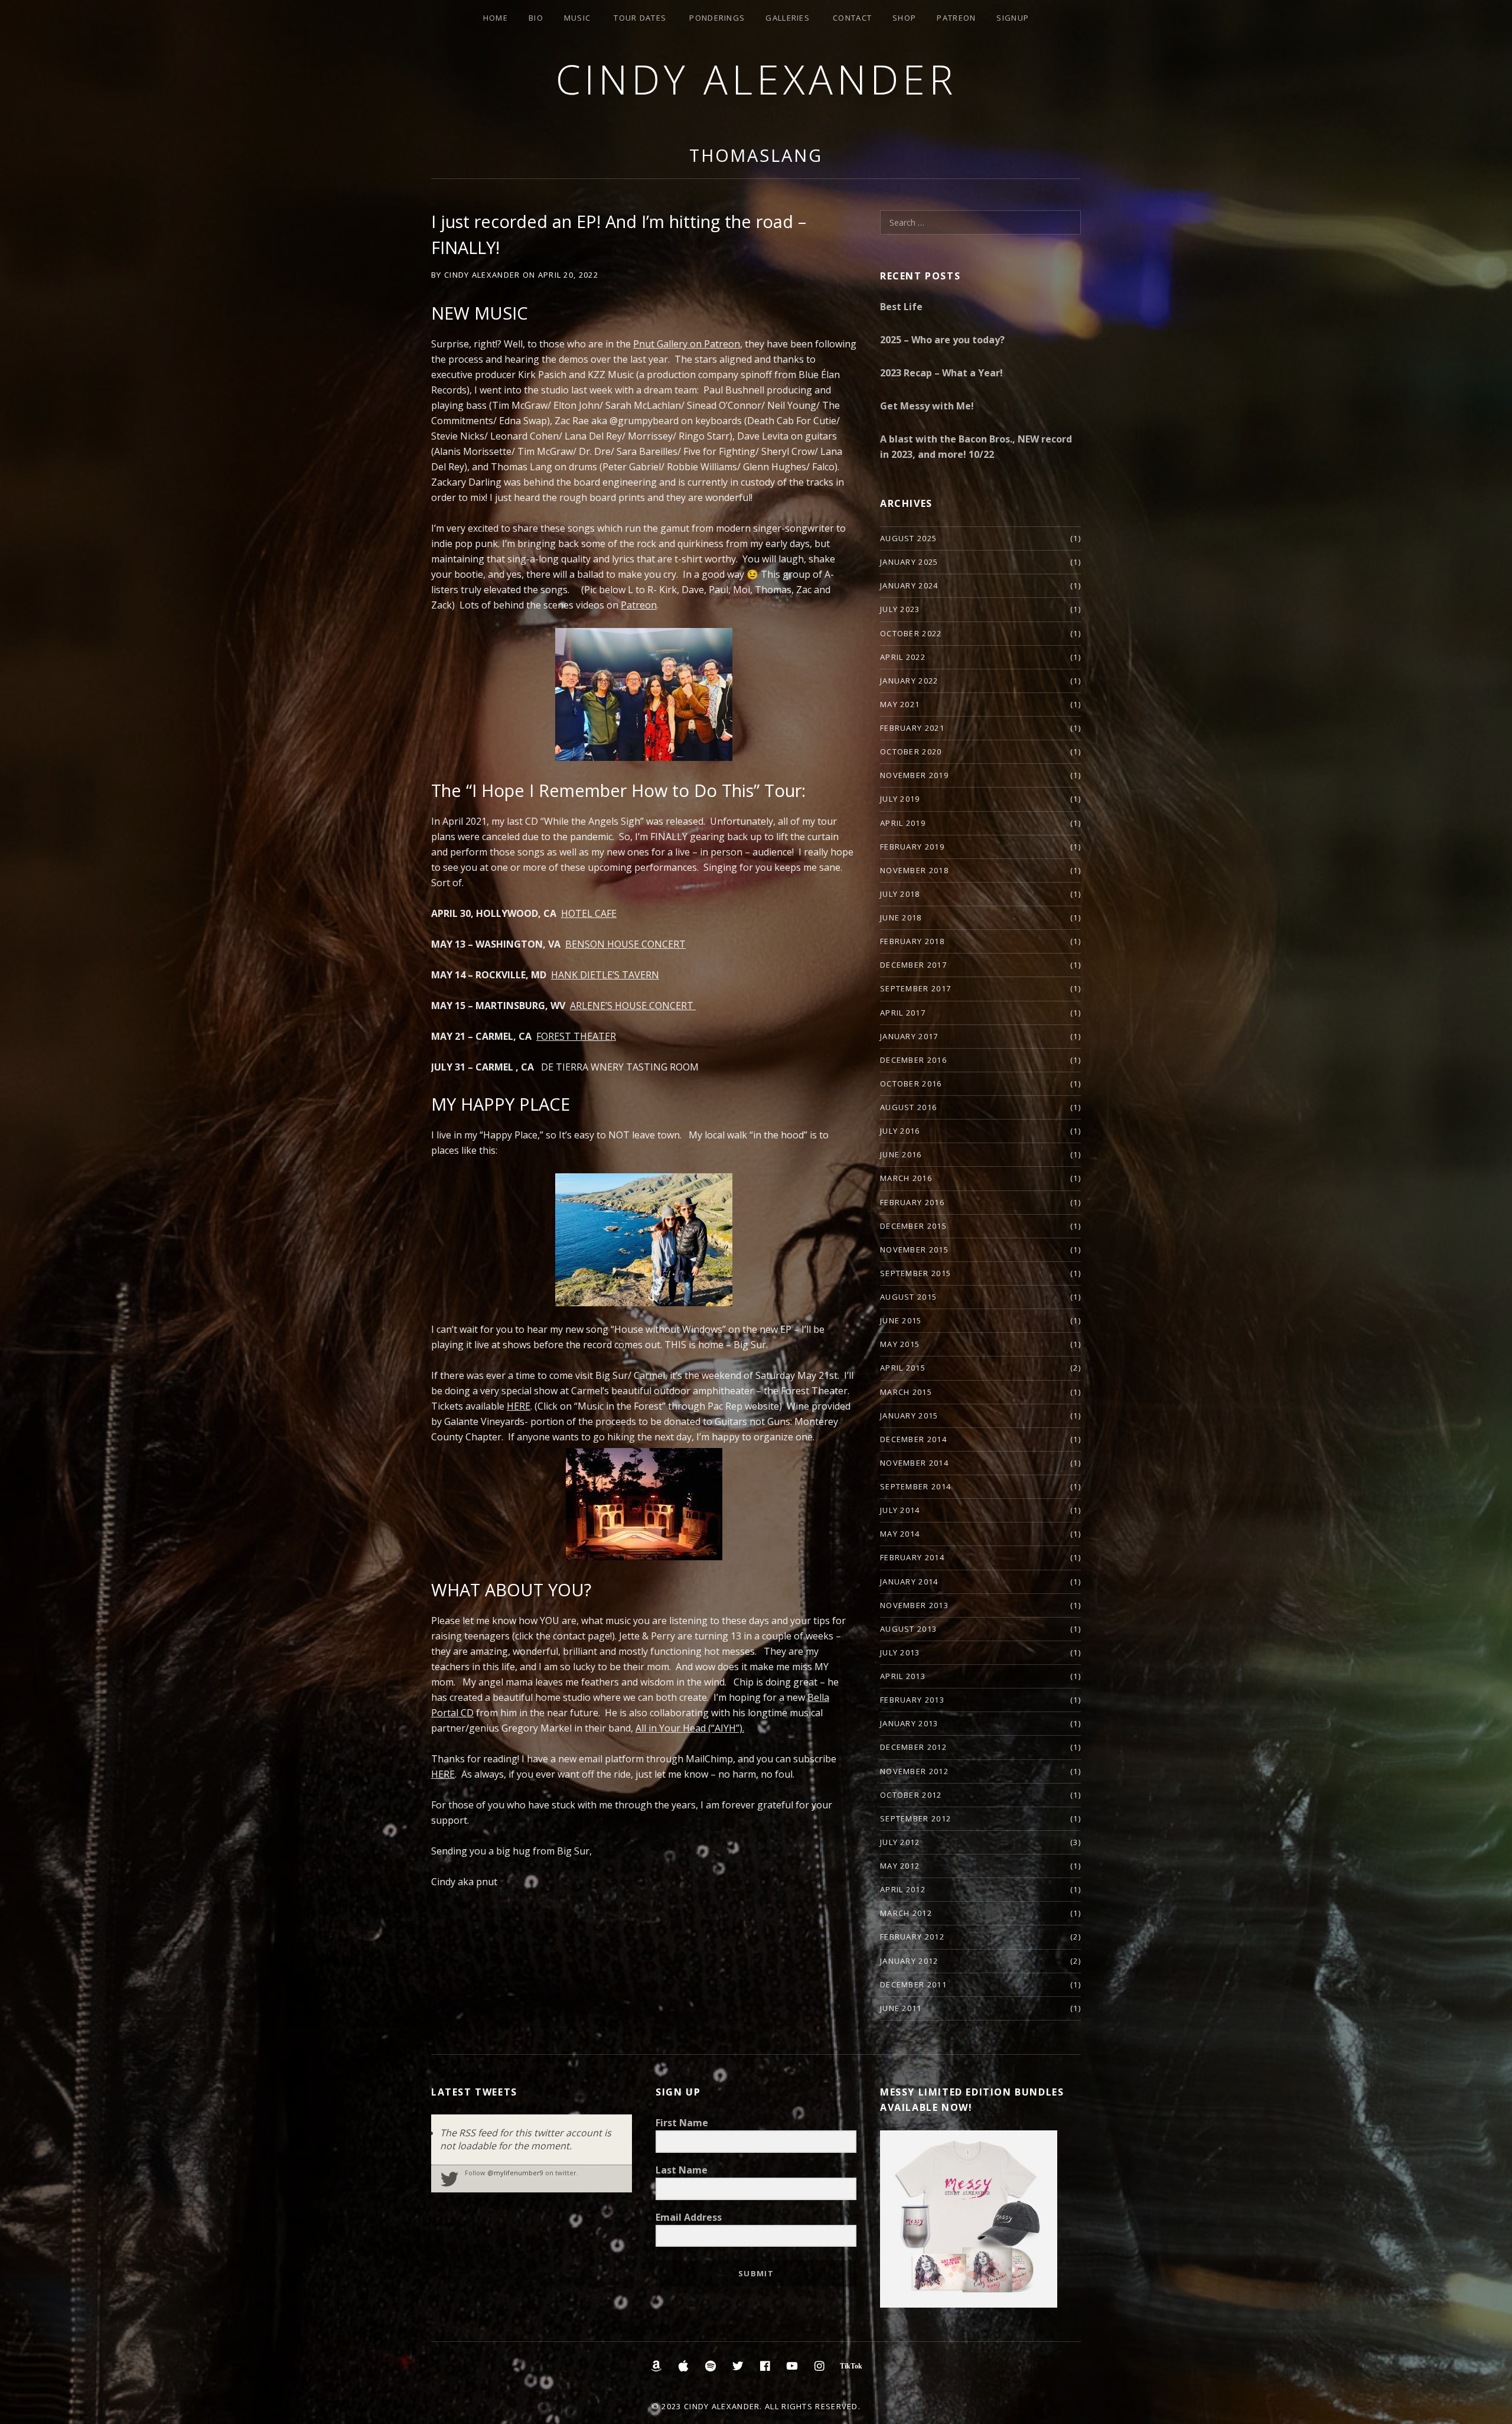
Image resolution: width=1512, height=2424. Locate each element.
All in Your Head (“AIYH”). (690, 1728)
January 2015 (909, 1416)
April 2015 (903, 1368)
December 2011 (913, 1984)
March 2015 (906, 1392)
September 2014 (915, 1486)
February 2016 (912, 1202)
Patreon (956, 18)
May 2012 (900, 1866)
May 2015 (900, 1344)
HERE (443, 1774)
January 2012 (909, 1961)
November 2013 (914, 1605)
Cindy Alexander (756, 79)
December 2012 (913, 1747)
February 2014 (912, 1557)
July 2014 (900, 1510)
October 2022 (911, 633)
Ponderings (717, 18)
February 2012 (912, 1937)
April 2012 (903, 1889)
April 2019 (903, 823)
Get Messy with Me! (927, 406)
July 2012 (900, 1842)
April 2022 (903, 657)
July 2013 (900, 1652)
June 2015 (901, 1320)
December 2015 (913, 1226)
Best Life (901, 307)
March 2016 (906, 1178)
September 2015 (915, 1273)
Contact (852, 18)
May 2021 (900, 704)
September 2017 (915, 988)
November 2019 (914, 775)
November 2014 (914, 1463)
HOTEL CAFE (589, 913)
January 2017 (909, 1036)
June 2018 (901, 917)
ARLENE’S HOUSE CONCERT (633, 1006)
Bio (536, 18)
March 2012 (906, 1913)
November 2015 (914, 1250)
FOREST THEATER (576, 1036)
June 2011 (901, 2008)
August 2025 (908, 538)
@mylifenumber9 (515, 2173)
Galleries (788, 18)
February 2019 (912, 847)
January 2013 (909, 1723)
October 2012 (911, 1795)
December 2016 (913, 1060)
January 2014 (909, 1582)
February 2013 (912, 1700)
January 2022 (909, 681)
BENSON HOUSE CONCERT (625, 944)
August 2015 (908, 1297)
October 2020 (911, 751)
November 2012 (914, 1771)
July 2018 (900, 894)
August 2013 (908, 1629)
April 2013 (903, 1676)
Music (578, 18)
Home (496, 18)
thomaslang (756, 155)
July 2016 (900, 1131)
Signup (1013, 18)
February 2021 (912, 728)
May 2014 (900, 1534)
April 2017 (903, 1013)
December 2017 (913, 965)
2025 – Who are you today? (942, 340)
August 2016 (908, 1107)
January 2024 (909, 585)
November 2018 (914, 870)
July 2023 (900, 609)
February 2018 (912, 941)
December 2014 (913, 1439)
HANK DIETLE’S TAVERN (605, 975)
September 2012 (915, 1818)
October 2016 (911, 1084)
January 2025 (909, 562)
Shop (904, 18)
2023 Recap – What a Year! (941, 373)
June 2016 (901, 1154)
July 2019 (900, 799)
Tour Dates (640, 18)
